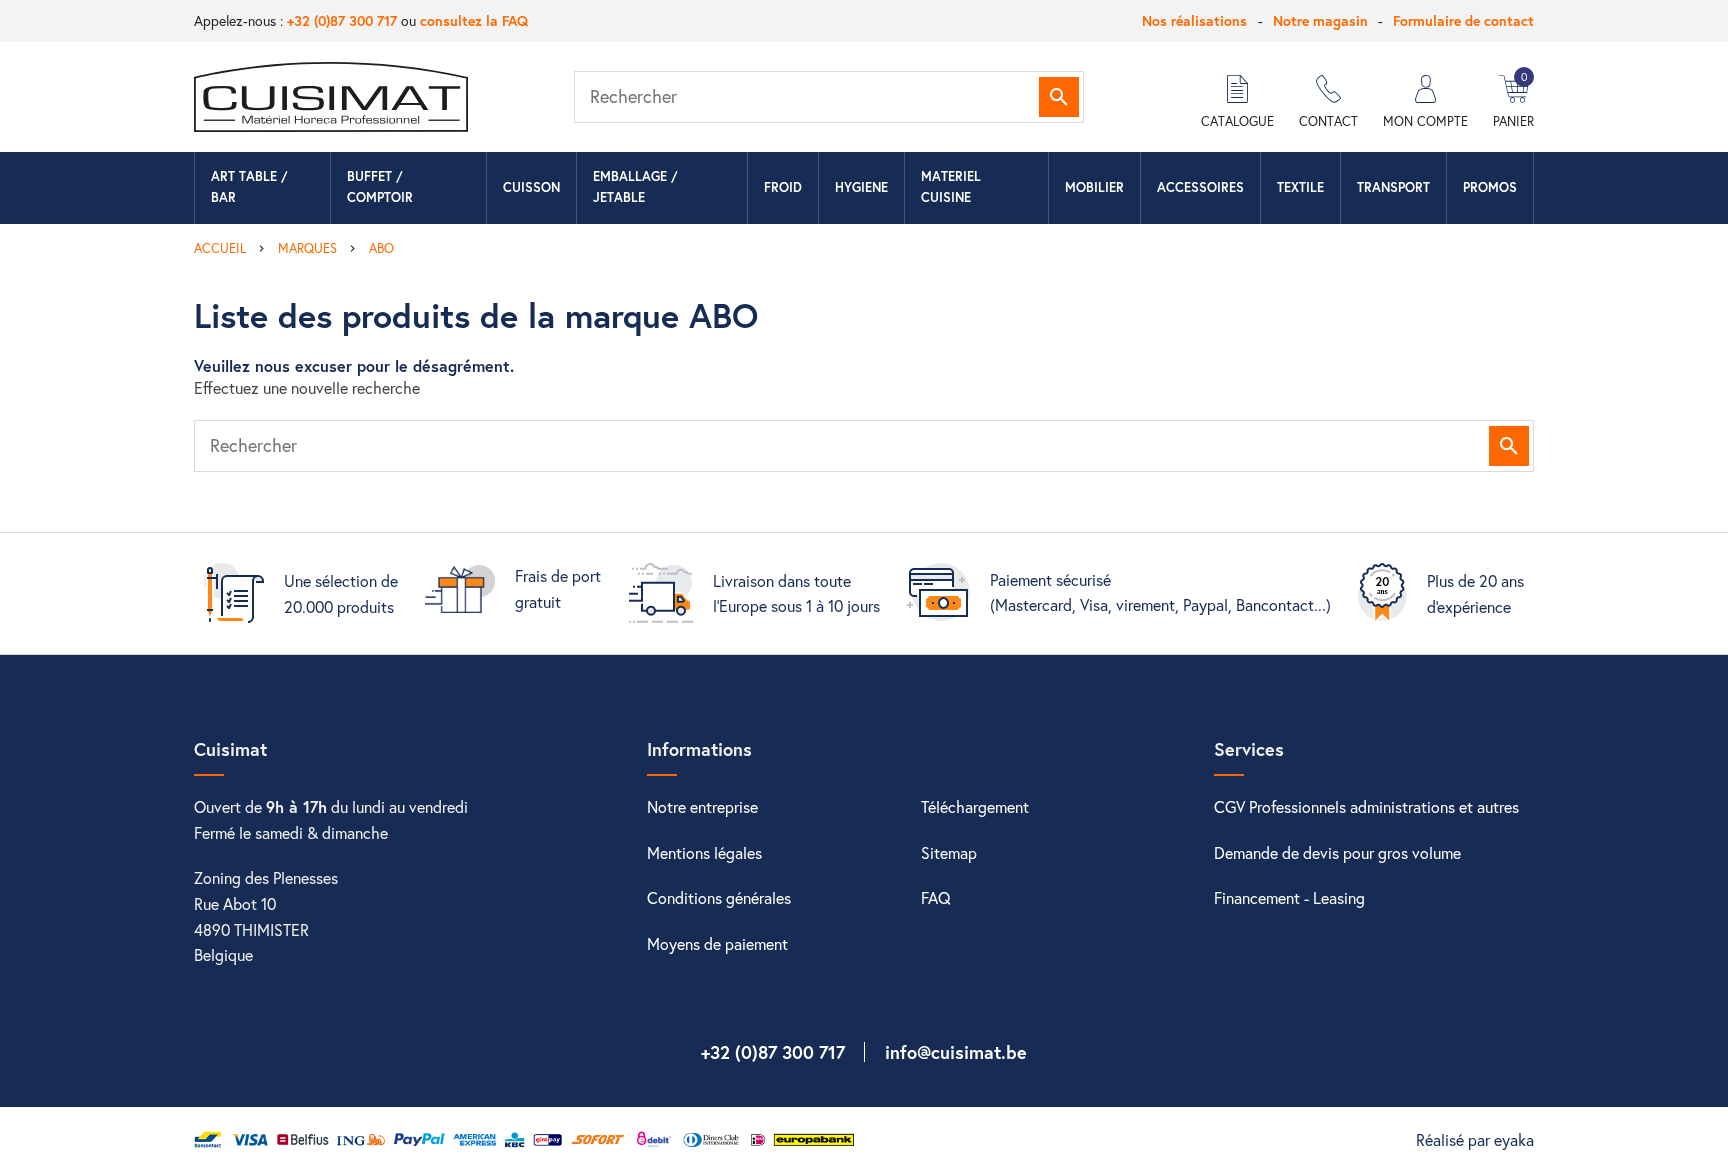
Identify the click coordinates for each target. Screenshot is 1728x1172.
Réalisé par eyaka (1475, 1139)
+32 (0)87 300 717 (342, 20)
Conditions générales (719, 897)
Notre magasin (1320, 20)
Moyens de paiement (717, 943)
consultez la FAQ (474, 20)
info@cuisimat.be (956, 1052)
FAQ (936, 897)
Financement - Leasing (1289, 897)
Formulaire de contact (1463, 20)
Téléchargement (975, 806)
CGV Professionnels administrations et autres (1366, 806)
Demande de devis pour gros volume (1337, 852)
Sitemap (949, 852)
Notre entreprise (702, 806)
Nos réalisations (1194, 20)
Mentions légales (704, 852)
